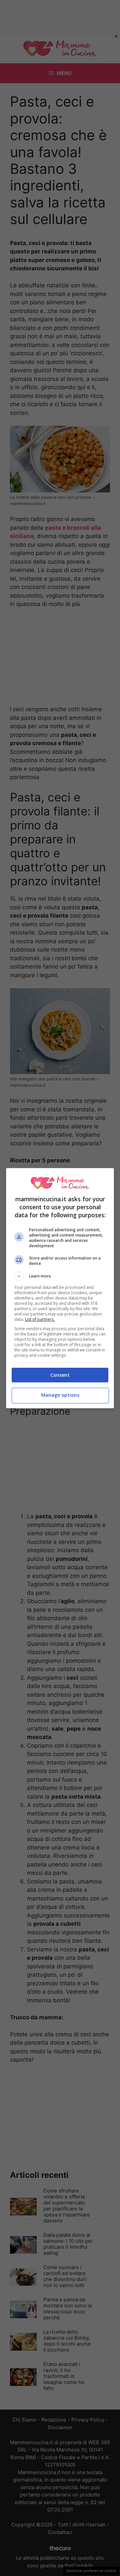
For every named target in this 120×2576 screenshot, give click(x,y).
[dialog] (60, 1288)
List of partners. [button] (40, 1319)
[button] (60, 1276)
